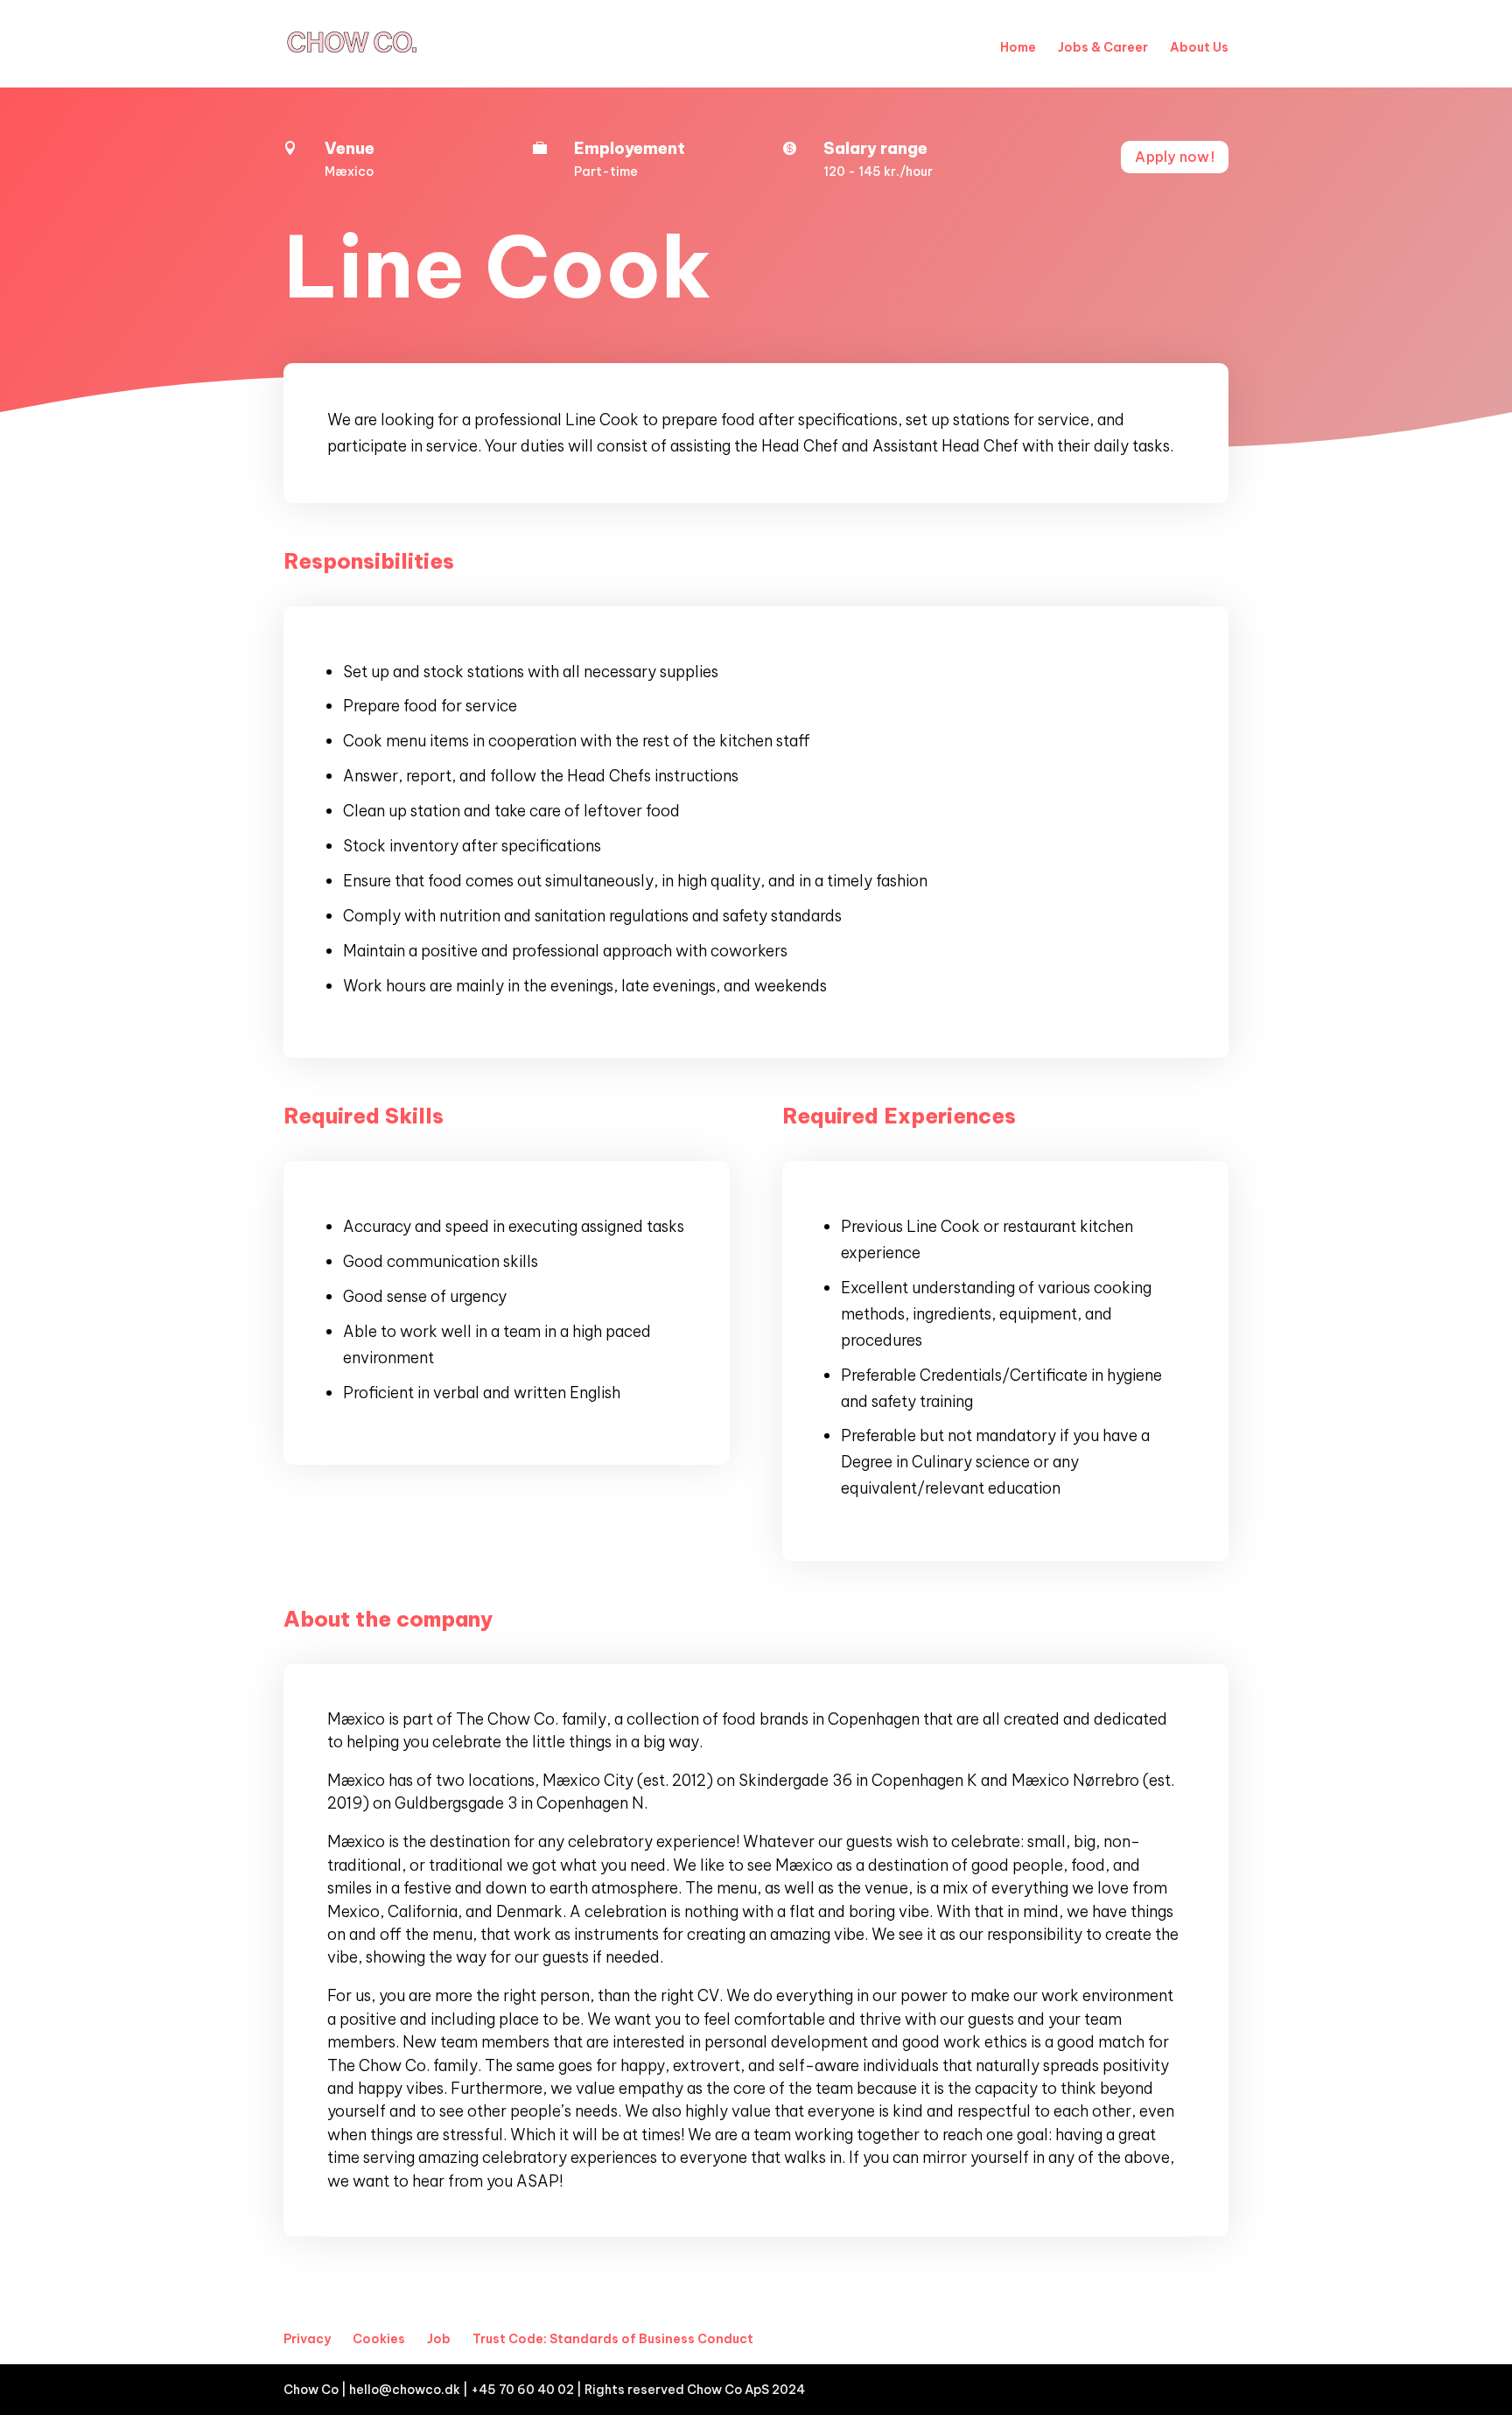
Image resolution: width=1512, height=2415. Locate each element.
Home (1018, 47)
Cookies (379, 2339)
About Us (1199, 47)
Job (439, 2339)
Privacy (307, 2339)
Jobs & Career (1103, 47)
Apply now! (1175, 157)
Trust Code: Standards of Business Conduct (613, 2339)
